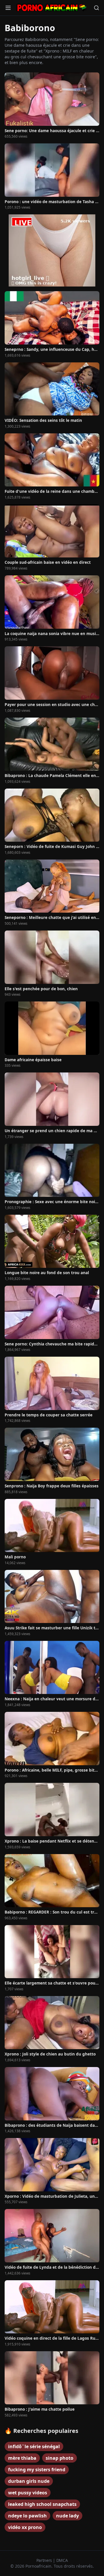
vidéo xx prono (25, 2527)
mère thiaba (22, 2458)
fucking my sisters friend (37, 2470)
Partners (45, 2560)
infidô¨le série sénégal (34, 2446)
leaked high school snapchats (42, 2504)
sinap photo (60, 2458)
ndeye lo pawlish (27, 2516)
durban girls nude (29, 2481)
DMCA (62, 2560)
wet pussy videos (28, 2493)
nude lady (67, 2516)
